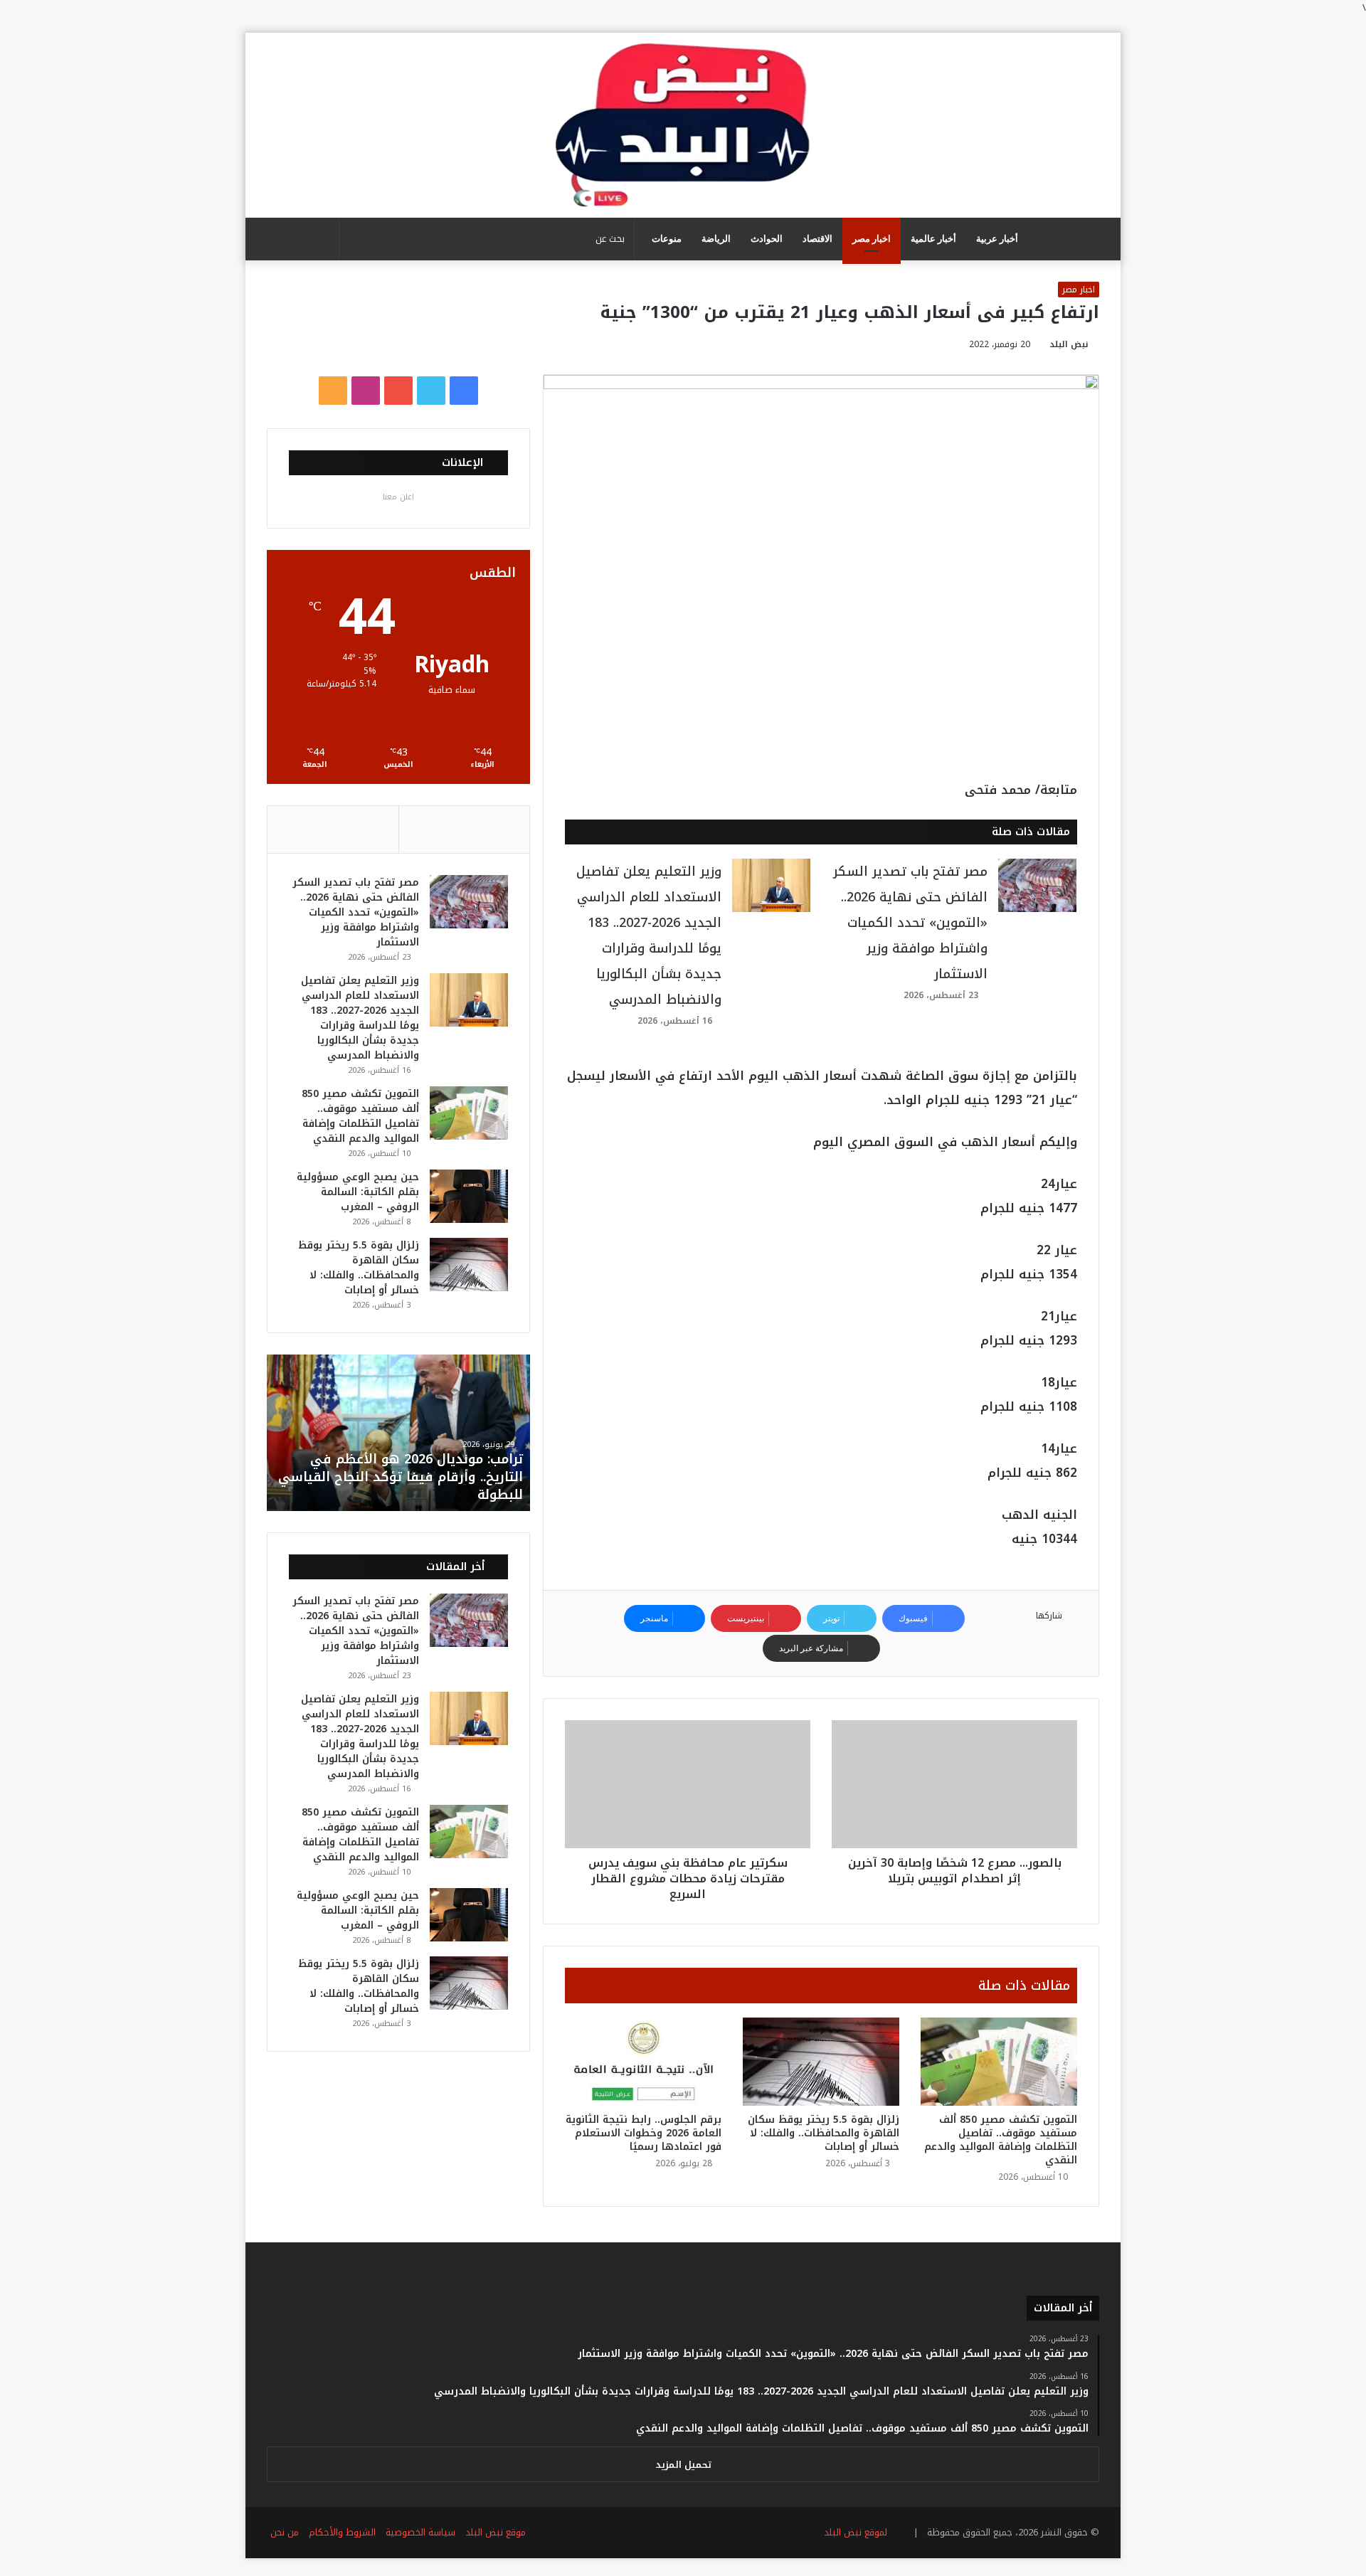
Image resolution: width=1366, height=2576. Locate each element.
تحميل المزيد (683, 2465)
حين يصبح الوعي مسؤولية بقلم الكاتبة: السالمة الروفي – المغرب (358, 1192)
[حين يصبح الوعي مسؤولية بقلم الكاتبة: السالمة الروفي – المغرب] (469, 1196)
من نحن (285, 2532)
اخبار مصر (872, 239)
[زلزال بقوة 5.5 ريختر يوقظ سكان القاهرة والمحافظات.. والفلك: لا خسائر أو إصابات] (821, 2062)
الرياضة (716, 239)
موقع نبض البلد (496, 2532)
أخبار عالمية (933, 239)
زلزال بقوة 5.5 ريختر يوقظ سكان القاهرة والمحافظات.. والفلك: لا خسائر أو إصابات (824, 2133)
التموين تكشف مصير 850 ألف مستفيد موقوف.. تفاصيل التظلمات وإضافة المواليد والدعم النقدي (1001, 2140)
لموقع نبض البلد (853, 2532)
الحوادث (767, 239)
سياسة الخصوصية (420, 2532)
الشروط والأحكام (342, 2532)
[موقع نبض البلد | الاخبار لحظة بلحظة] (683, 125)
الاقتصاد (817, 239)
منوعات (667, 239)
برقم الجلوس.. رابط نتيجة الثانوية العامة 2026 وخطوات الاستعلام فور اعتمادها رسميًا (644, 2133)
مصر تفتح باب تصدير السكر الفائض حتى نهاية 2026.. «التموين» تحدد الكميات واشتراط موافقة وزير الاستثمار (910, 923)
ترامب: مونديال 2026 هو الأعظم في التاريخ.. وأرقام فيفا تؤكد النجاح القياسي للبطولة (401, 1477)
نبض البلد (1069, 344)
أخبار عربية (997, 239)
